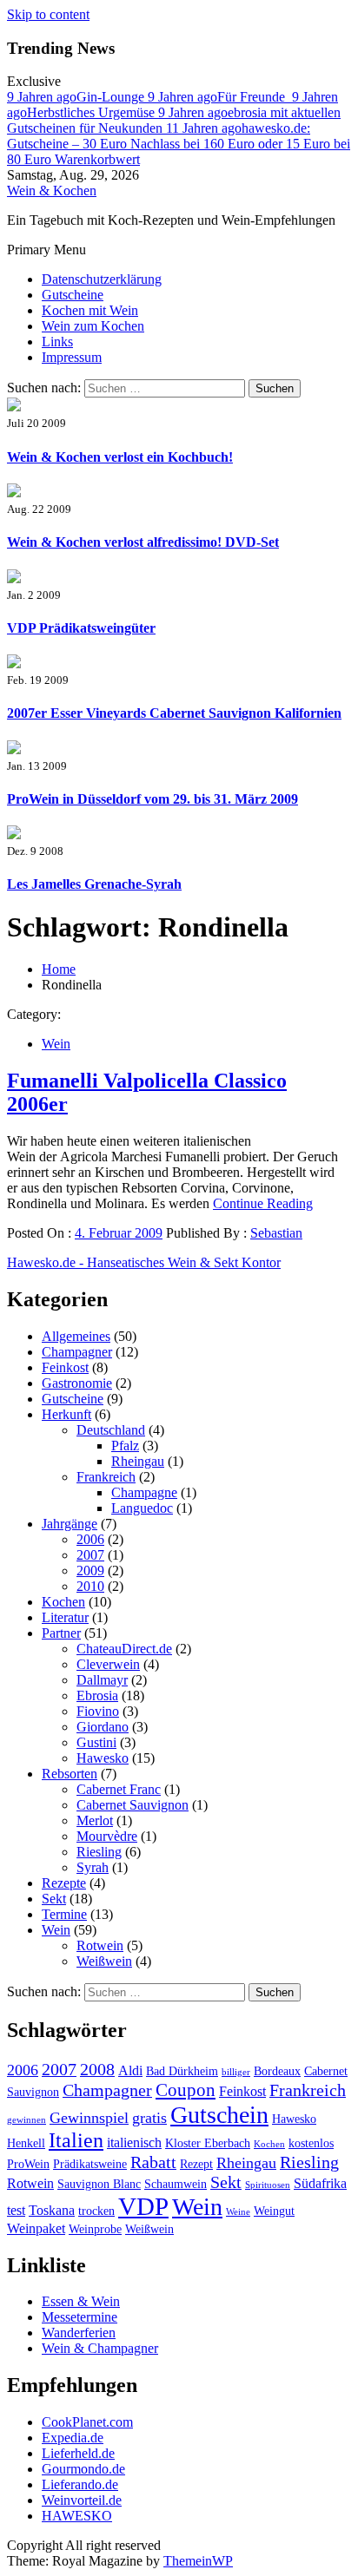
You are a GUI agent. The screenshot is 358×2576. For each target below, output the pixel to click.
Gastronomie (77, 1383)
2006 (90, 1539)
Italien (76, 2140)
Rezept (196, 2164)
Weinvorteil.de (82, 2500)
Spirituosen (268, 2185)
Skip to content (48, 14)
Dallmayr (102, 1680)
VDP (143, 2206)
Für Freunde (220, 97)
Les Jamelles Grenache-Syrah (94, 884)
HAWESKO (77, 2516)
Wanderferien (79, 2333)
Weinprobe (95, 2229)
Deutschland (111, 1430)
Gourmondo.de (83, 2469)
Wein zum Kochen (93, 326)
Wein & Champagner (100, 2348)
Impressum (72, 357)
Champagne (144, 1492)
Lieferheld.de (78, 2453)
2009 (90, 1571)
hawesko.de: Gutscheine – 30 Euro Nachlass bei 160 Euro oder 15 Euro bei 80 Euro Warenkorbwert (179, 144)
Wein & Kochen (52, 191)
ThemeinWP (198, 2561)
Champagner (77, 1352)
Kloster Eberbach (208, 2143)
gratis (149, 2118)
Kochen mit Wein (90, 310)
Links (57, 342)
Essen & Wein (81, 2301)
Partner (61, 1633)
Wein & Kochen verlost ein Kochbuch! (120, 457)
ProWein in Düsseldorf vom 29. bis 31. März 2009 (152, 799)
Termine (64, 1914)
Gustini (96, 1742)
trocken (96, 2211)
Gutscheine (73, 295)
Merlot (95, 1820)
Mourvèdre (107, 1836)
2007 (90, 1555)
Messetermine (80, 2317)
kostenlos (311, 2143)
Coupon (186, 2090)
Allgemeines (76, 1336)
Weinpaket (36, 2228)
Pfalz (125, 1446)
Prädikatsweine (90, 2164)
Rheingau (138, 1461)
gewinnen (27, 2120)
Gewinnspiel (89, 2118)
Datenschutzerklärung (102, 279)
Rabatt (153, 2162)
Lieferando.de (80, 2484)
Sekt (54, 1899)
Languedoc (142, 1508)
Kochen (63, 1602)
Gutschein (219, 2115)
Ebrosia (97, 1695)
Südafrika (320, 2183)
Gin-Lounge (77, 97)
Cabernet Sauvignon (133, 1805)
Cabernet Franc (119, 1789)
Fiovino (98, 1711)
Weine (238, 2212)
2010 (90, 1586)
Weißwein (104, 1961)
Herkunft (66, 1414)
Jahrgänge (70, 1524)
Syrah (93, 1867)
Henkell (26, 2143)
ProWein (28, 2164)
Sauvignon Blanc (99, 2184)
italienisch (134, 2142)
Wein (56, 1044)
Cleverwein (108, 1664)
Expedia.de (73, 2438)
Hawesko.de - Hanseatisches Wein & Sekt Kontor (144, 1262)
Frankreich (106, 1477)
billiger (236, 2072)
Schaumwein (176, 2184)
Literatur (65, 1617)
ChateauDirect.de (124, 1649)
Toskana (52, 2210)
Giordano (103, 1727)
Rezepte (64, 1883)
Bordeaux (277, 2071)
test (16, 2210)
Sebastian (276, 1233)
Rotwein (100, 1945)
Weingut (274, 2211)
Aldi (130, 2070)
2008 (97, 2069)
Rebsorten (70, 1774)
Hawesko (103, 1758)
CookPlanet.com (87, 2422)
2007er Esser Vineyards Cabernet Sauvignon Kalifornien (174, 713)
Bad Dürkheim (182, 2071)
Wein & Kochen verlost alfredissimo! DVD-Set (143, 542)
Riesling (99, 1852)
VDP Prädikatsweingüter (81, 628)
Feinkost (65, 1367)
